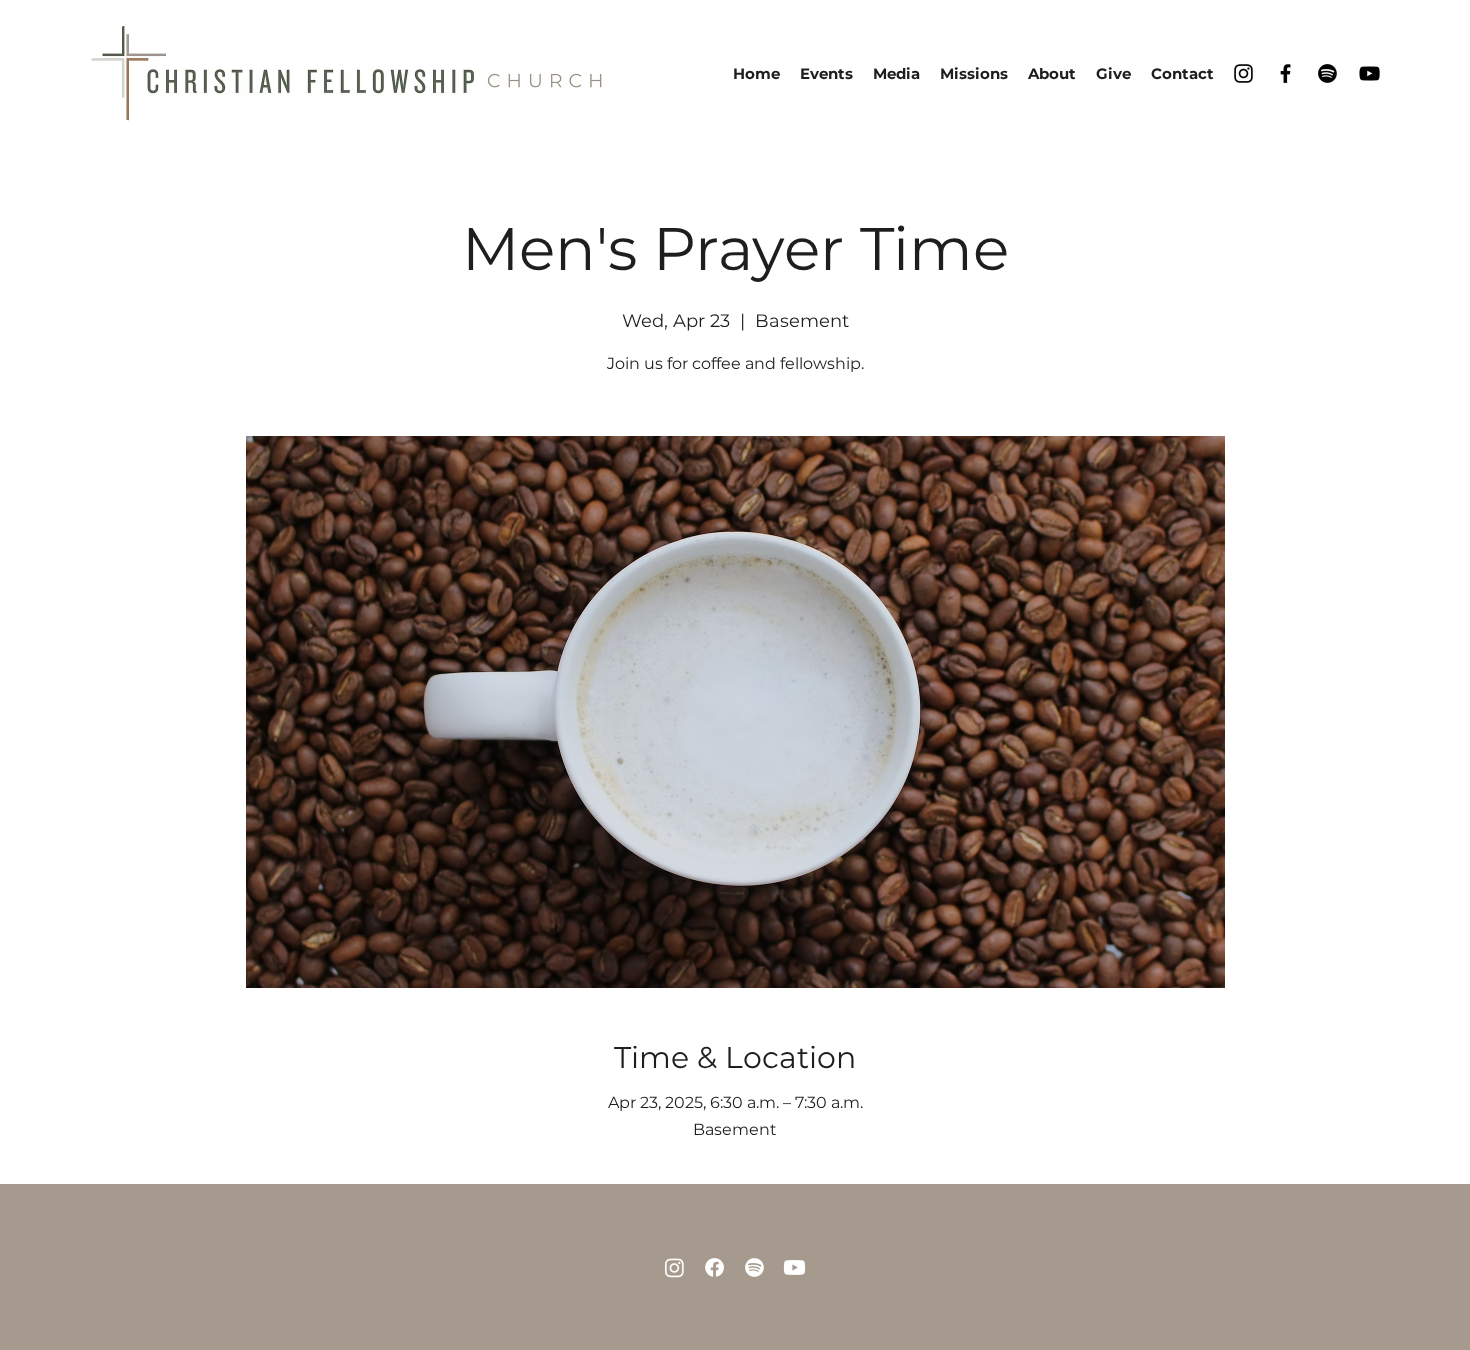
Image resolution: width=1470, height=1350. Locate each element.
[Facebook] (1285, 73)
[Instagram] (1243, 73)
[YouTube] (1369, 73)
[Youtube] (794, 1267)
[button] (1052, 73)
